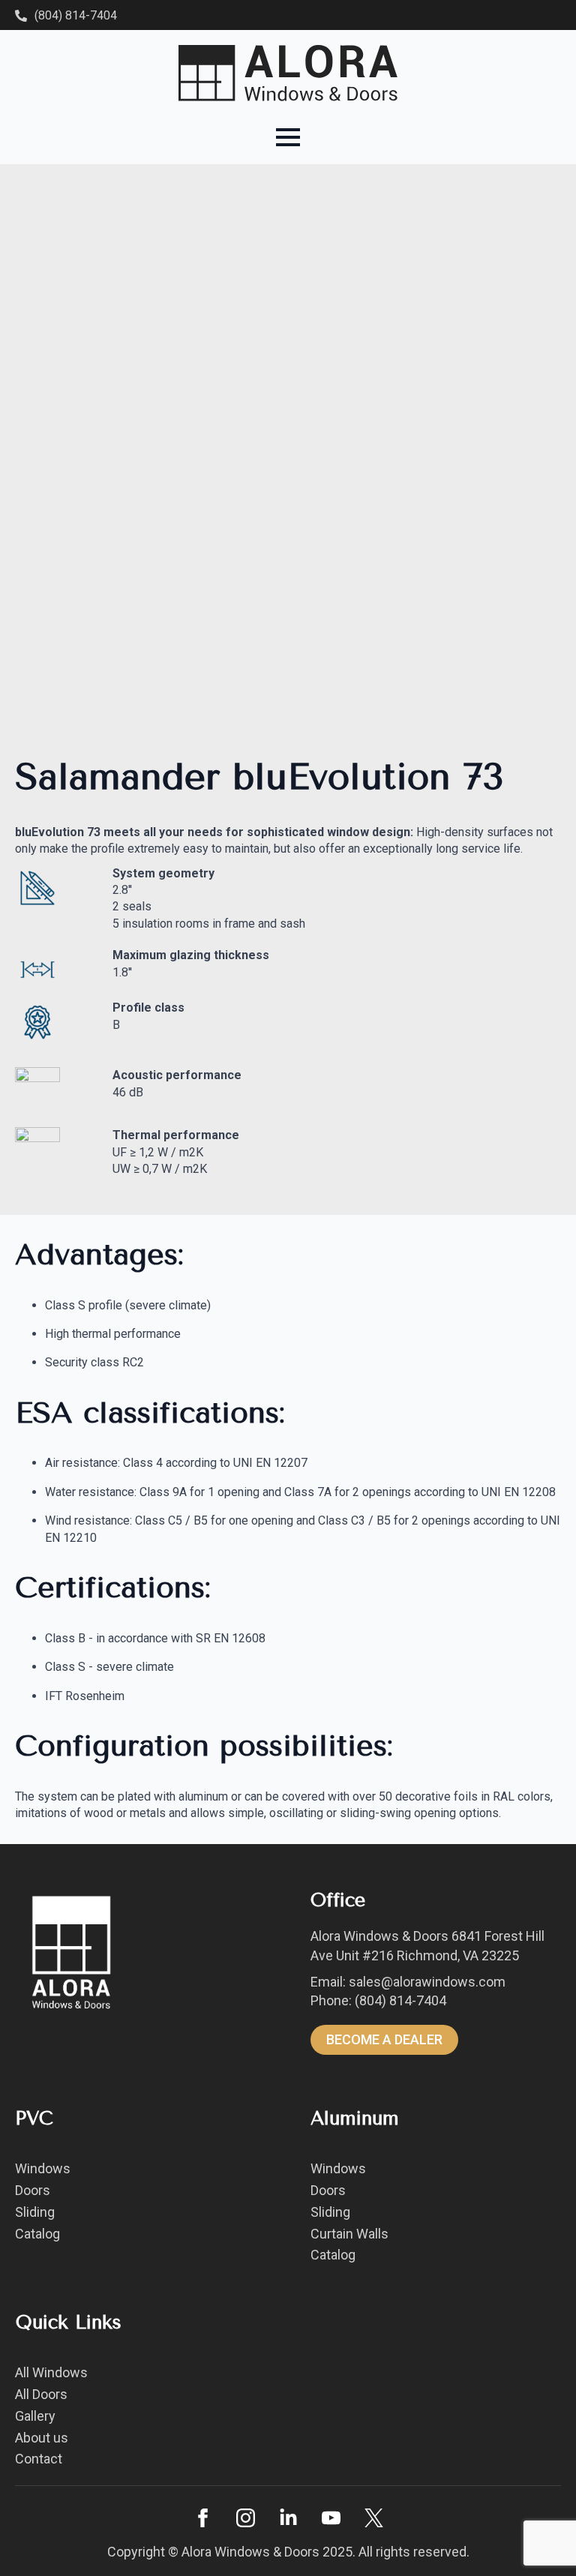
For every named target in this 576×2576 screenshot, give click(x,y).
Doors (33, 2190)
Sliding (35, 2212)
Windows (43, 2168)
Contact (39, 2459)
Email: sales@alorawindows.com (408, 1982)
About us (42, 2438)
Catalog (37, 2234)
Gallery (35, 2416)
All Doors (41, 2394)
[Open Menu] (288, 137)
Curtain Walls (349, 2234)
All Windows (51, 2372)
